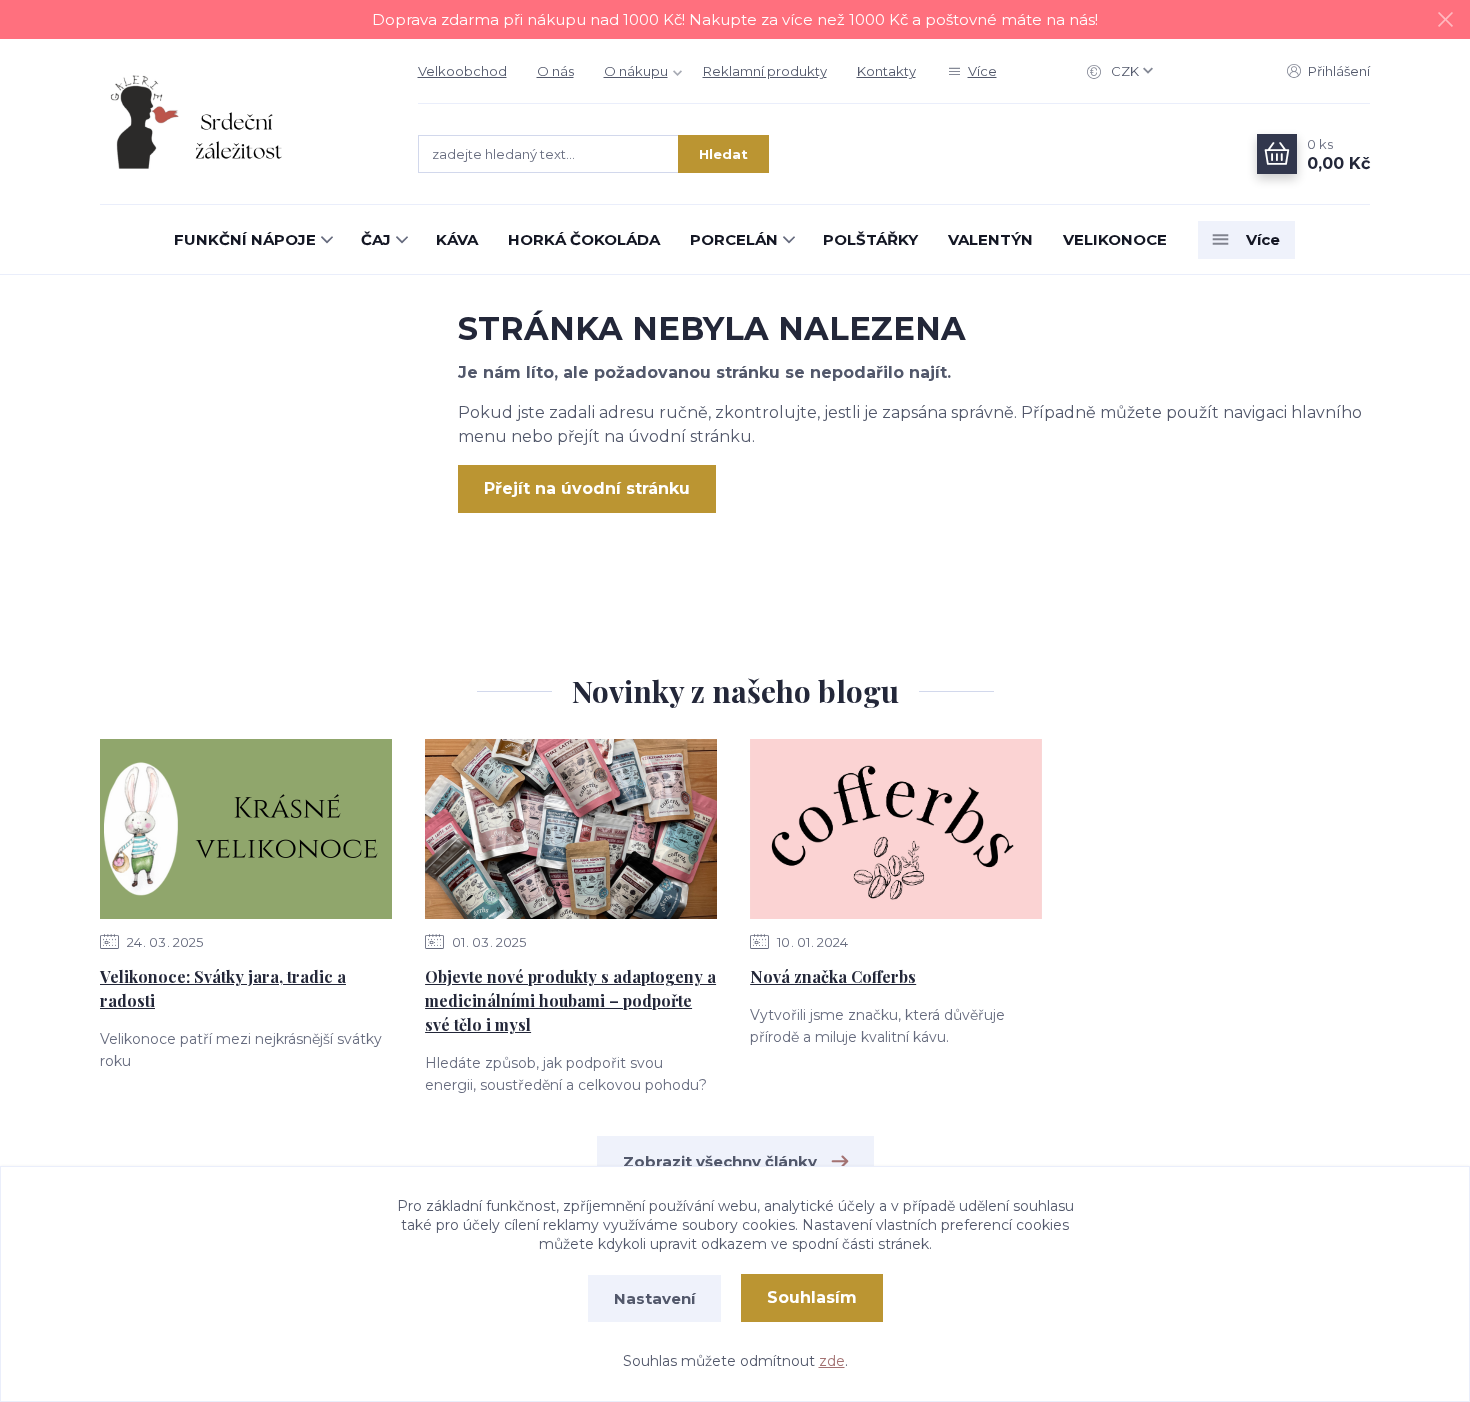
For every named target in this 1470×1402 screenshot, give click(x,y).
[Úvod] (239, 122)
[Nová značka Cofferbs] (896, 829)
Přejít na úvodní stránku (587, 488)
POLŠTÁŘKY (870, 239)
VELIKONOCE (1115, 239)
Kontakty (886, 71)
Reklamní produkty (765, 71)
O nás (555, 71)
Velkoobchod (462, 71)
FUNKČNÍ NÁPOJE (245, 239)
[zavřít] (1445, 20)
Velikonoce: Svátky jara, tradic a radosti (223, 988)
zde (832, 1361)
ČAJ (376, 239)
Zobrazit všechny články (720, 1161)
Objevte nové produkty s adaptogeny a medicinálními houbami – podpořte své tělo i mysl (570, 1000)
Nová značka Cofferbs (833, 976)
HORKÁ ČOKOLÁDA (584, 239)
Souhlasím (812, 1297)
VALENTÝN (990, 239)
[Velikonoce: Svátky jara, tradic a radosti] (246, 829)
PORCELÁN (734, 239)
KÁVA (457, 239)
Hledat (723, 154)
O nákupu (636, 71)
